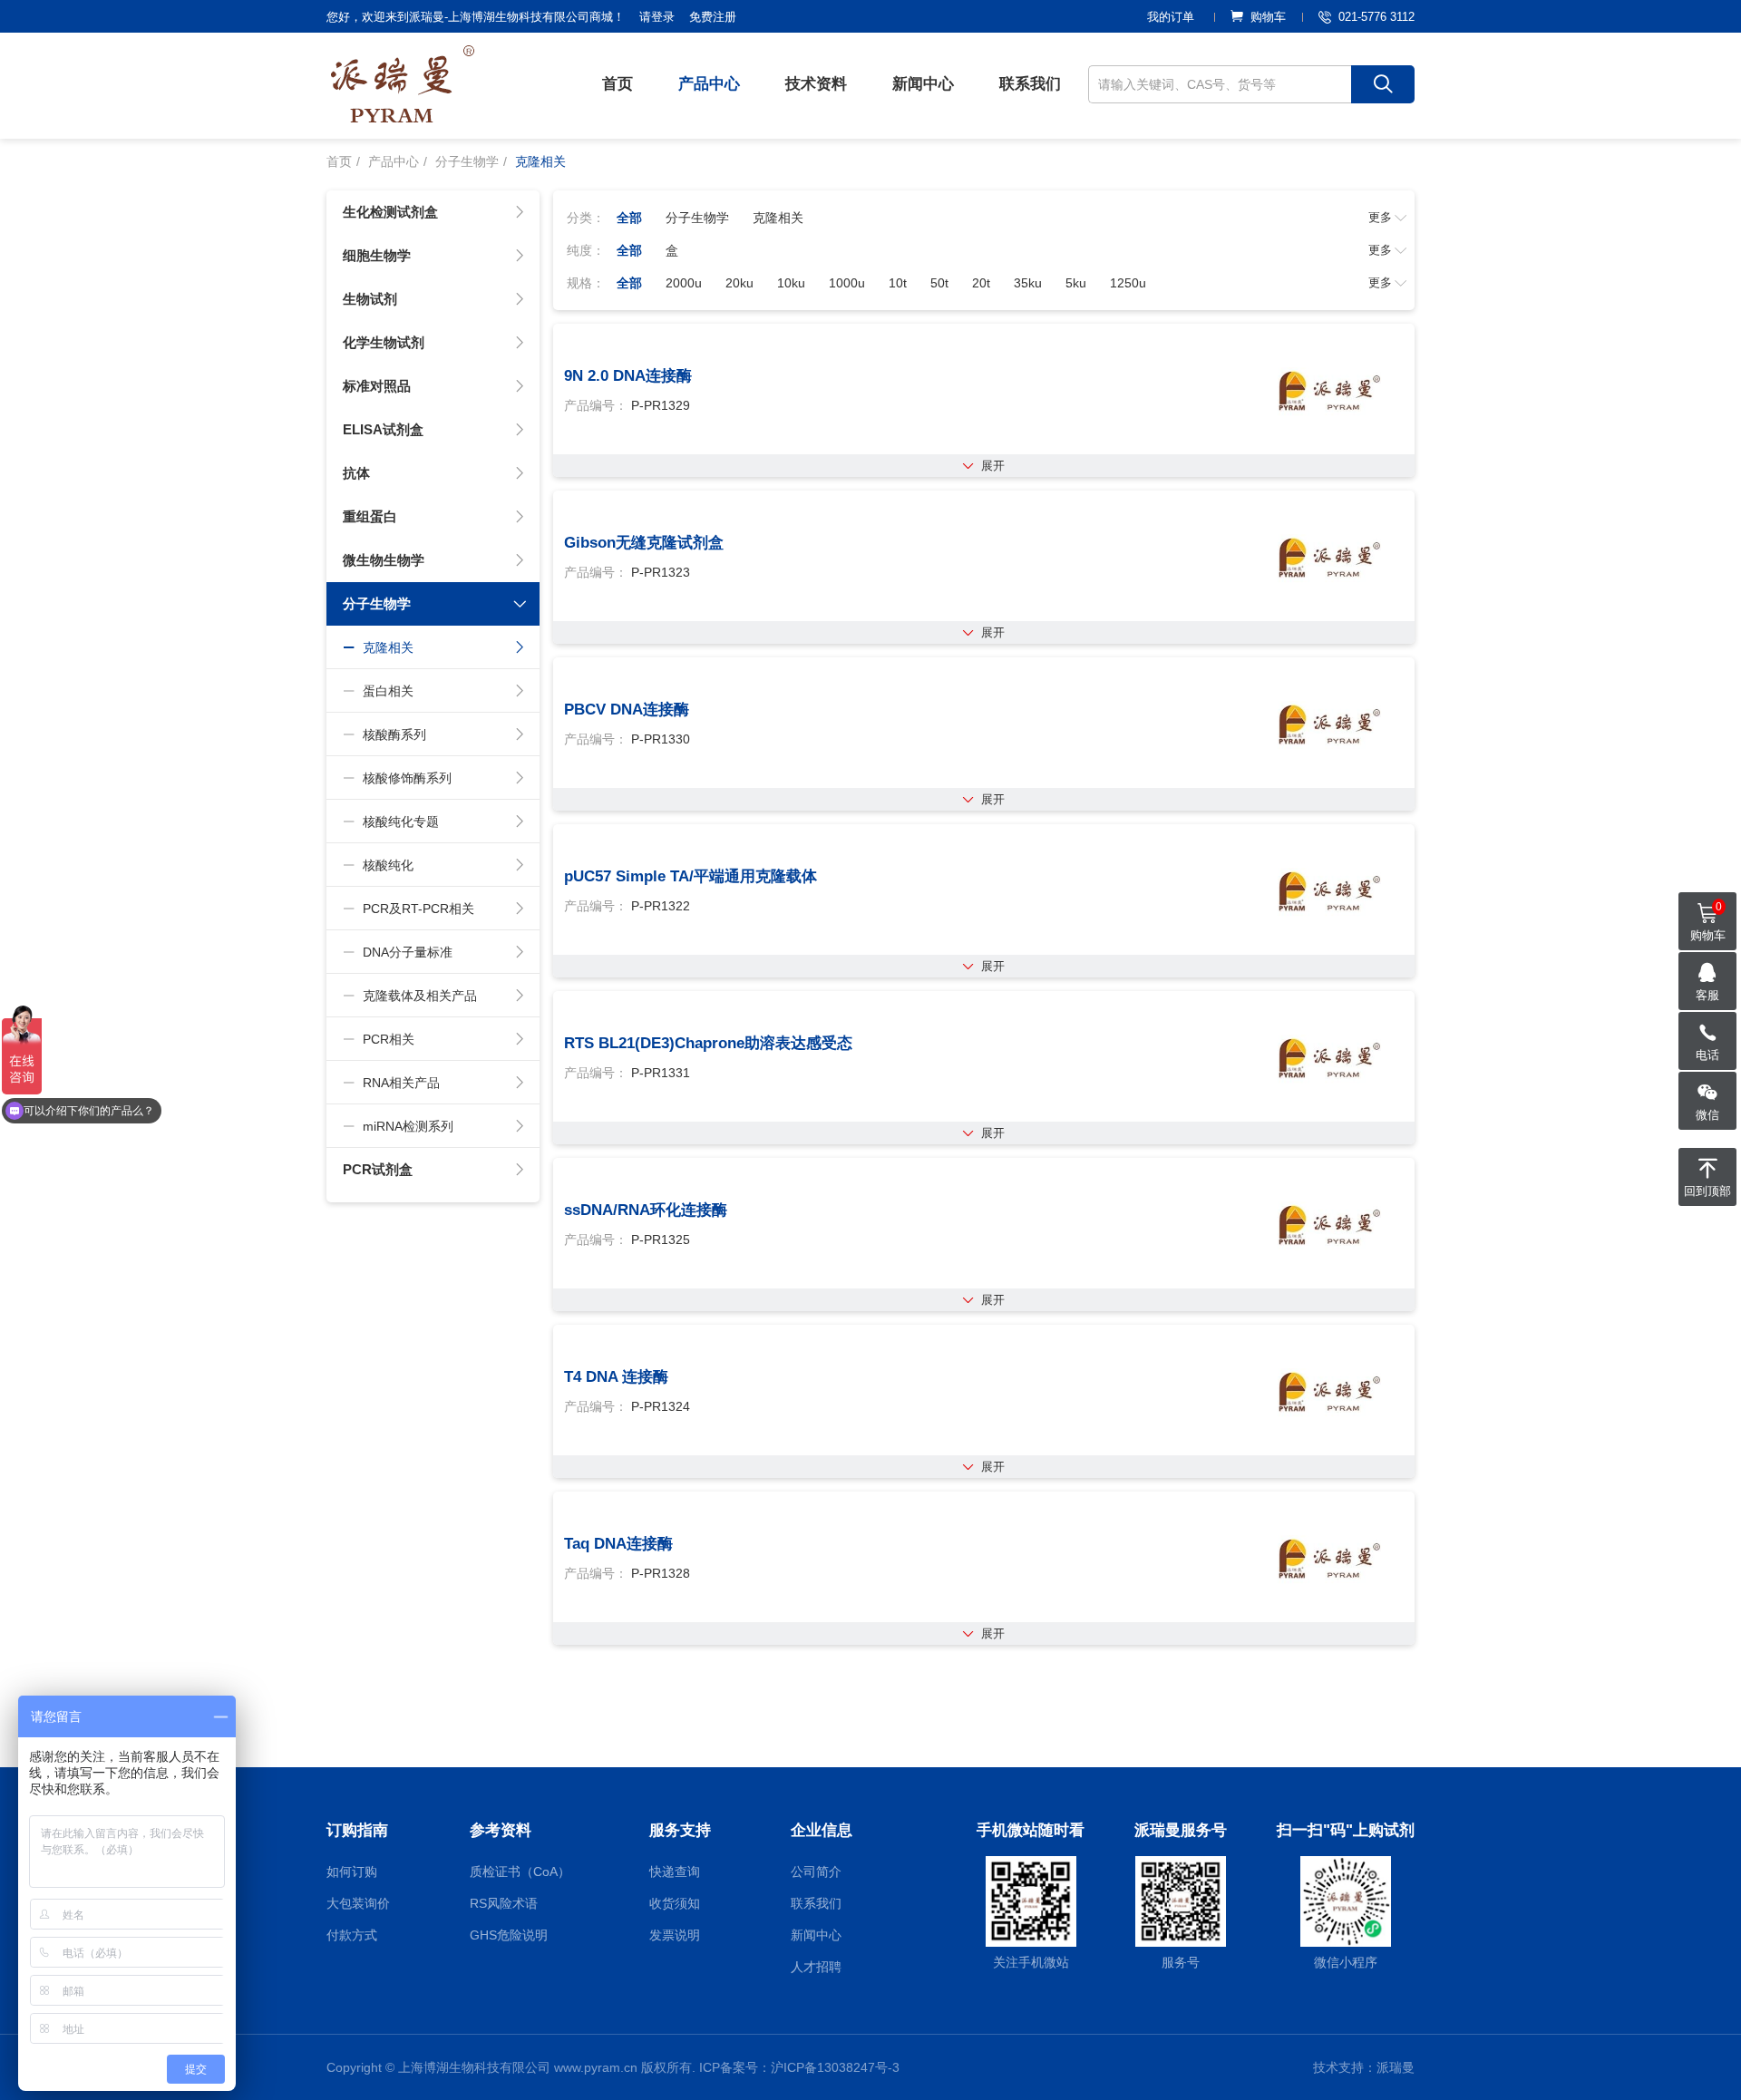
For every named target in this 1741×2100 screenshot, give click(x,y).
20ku (739, 283)
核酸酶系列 (394, 734)
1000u (847, 283)
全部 (629, 218)
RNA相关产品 (401, 1083)
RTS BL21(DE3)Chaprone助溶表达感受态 (708, 1043)
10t (898, 283)
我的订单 (1171, 17)
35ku (1028, 283)
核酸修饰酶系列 (407, 778)
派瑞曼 (1396, 2067)
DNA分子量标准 (408, 952)
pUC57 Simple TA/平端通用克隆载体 (691, 876)
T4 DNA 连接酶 (616, 1377)
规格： (586, 283)
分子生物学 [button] (377, 603)
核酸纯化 (388, 865)
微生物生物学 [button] (384, 560)
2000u (684, 283)
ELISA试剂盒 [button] (383, 429)
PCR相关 (389, 1039)
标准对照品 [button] (377, 386)
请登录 (657, 17)
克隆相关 (388, 647)
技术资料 (816, 84)
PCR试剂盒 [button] (378, 1169)
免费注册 (713, 17)
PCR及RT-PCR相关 (418, 909)
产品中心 (709, 84)
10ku (791, 283)
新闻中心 (923, 84)
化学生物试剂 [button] (384, 342)
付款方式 (352, 1935)
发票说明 (675, 1935)
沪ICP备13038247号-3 (835, 2067)
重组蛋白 (370, 516)
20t (981, 283)
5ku (1076, 283)
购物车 (1268, 17)
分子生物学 (467, 161)
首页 (618, 84)
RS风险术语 (504, 1903)
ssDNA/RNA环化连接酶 (646, 1210)
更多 (1380, 217)
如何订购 (352, 1872)
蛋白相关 (388, 691)
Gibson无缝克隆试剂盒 (644, 543)
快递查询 (675, 1872)
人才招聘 (816, 1967)
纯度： (586, 250)
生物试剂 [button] (370, 299)
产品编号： (596, 405)
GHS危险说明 (509, 1935)
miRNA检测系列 (408, 1126)
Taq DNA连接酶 (618, 1544)
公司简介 (816, 1872)
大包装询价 (358, 1903)
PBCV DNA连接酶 (627, 710)
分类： (586, 218)
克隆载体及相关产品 (420, 996)
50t (939, 283)
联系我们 (1030, 84)
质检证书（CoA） (520, 1872)
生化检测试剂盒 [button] (390, 212)
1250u (1128, 283)
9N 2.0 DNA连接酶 (628, 376)
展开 (993, 466)
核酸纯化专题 (401, 822)
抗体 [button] (356, 473)
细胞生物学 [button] (377, 255)
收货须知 (675, 1903)
